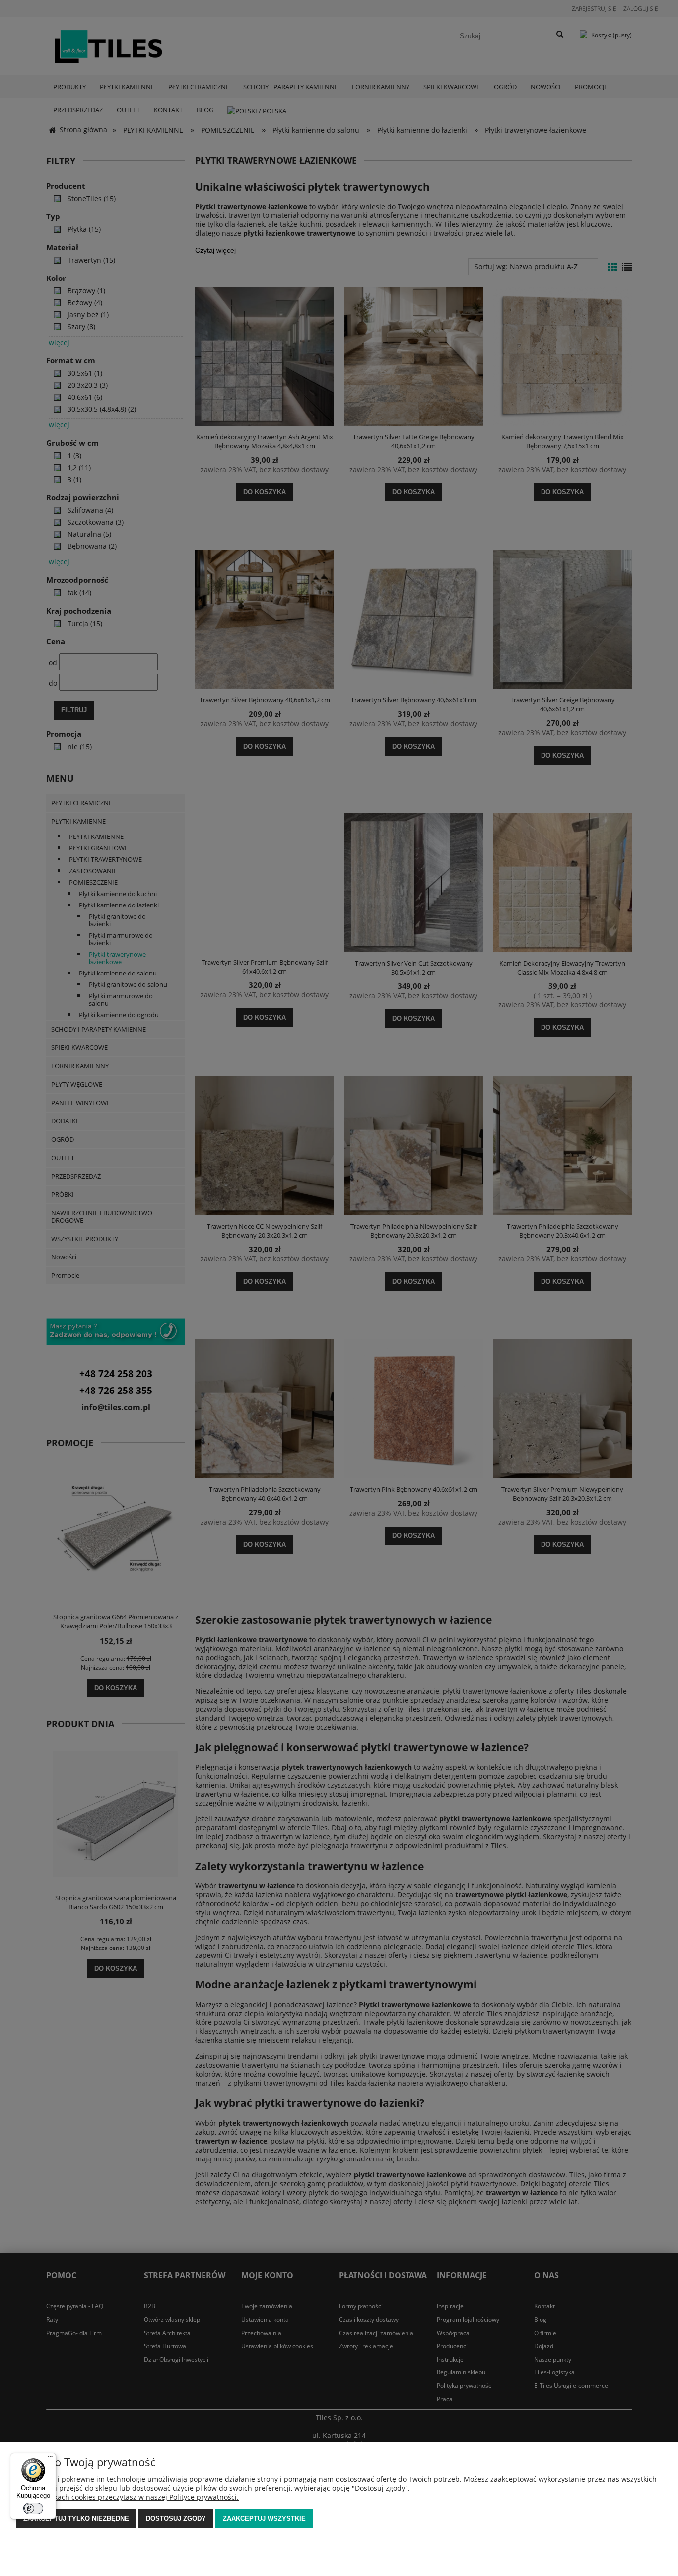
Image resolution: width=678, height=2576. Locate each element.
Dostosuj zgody (176, 2519)
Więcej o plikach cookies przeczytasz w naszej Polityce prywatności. (127, 2497)
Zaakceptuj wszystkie (264, 2519)
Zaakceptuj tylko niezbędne (76, 2519)
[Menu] (50, 2459)
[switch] (33, 2508)
